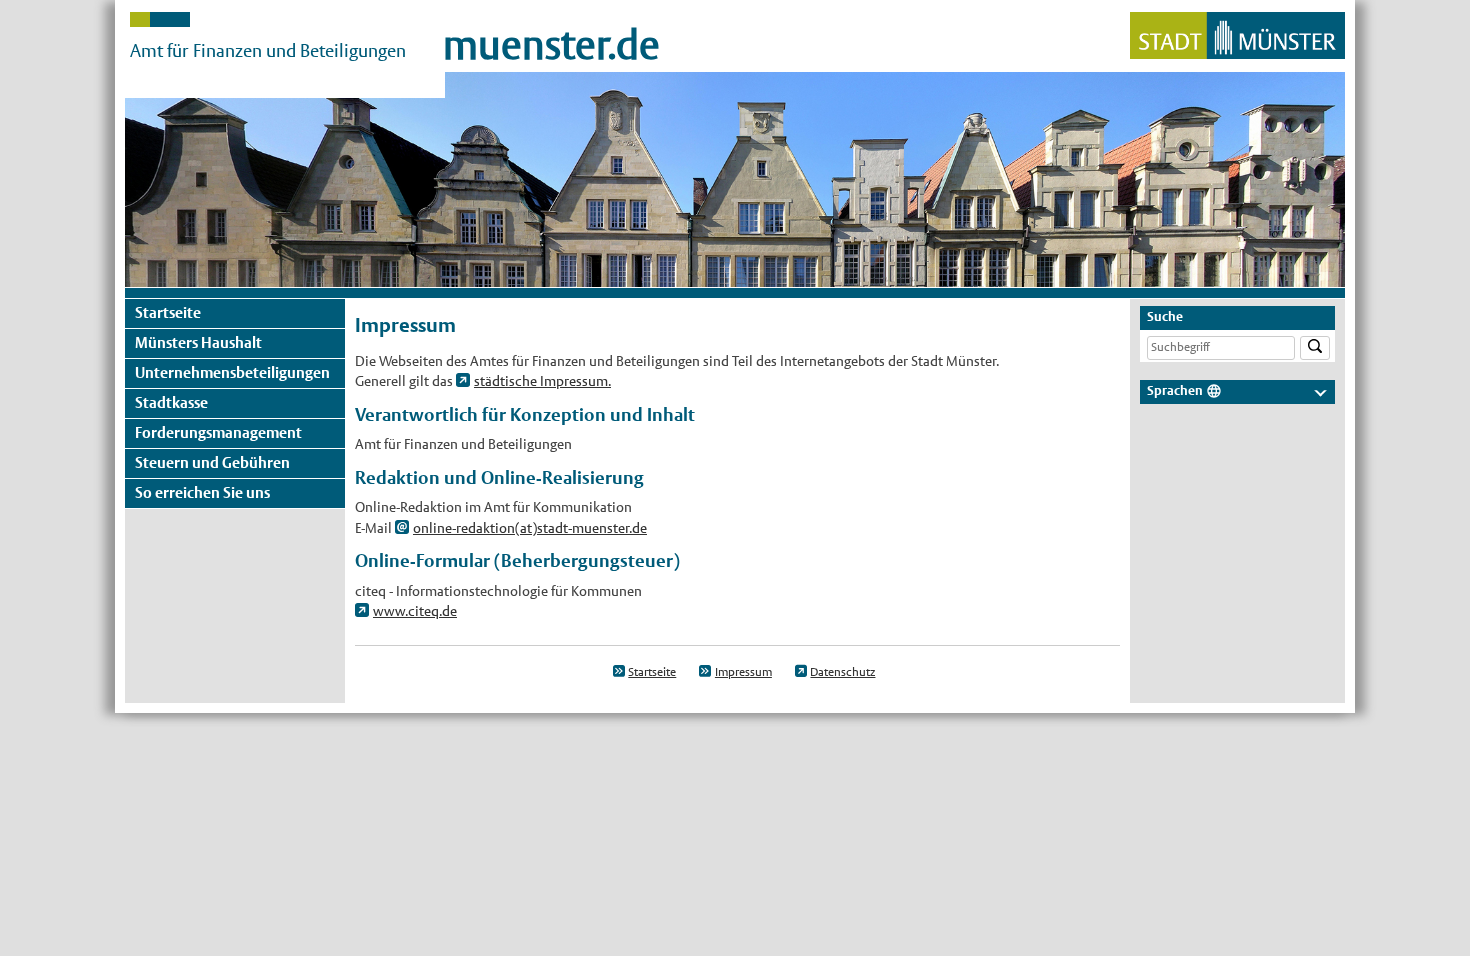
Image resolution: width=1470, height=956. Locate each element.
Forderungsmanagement (218, 432)
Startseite (168, 312)
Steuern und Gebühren (212, 462)
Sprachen (1175, 390)
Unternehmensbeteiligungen (232, 372)
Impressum (743, 672)
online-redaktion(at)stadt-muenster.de (530, 528)
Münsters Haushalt (198, 342)
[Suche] (1315, 348)
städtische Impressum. (542, 381)
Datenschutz (842, 672)
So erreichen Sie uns (202, 492)
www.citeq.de (415, 611)
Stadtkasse (171, 402)
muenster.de (551, 45)
